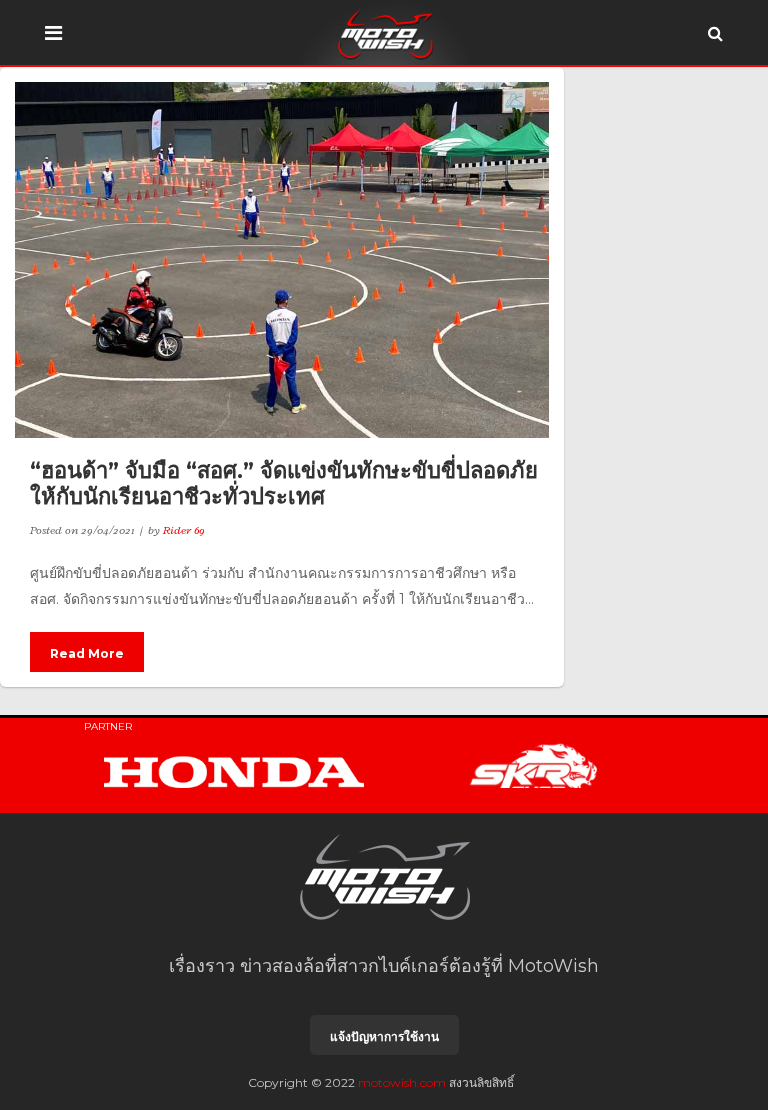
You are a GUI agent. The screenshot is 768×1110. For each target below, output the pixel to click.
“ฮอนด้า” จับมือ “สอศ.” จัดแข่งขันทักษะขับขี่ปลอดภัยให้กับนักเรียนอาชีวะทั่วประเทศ (284, 483)
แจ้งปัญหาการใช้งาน (384, 1036)
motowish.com (402, 1082)
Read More (87, 653)
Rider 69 (184, 530)
